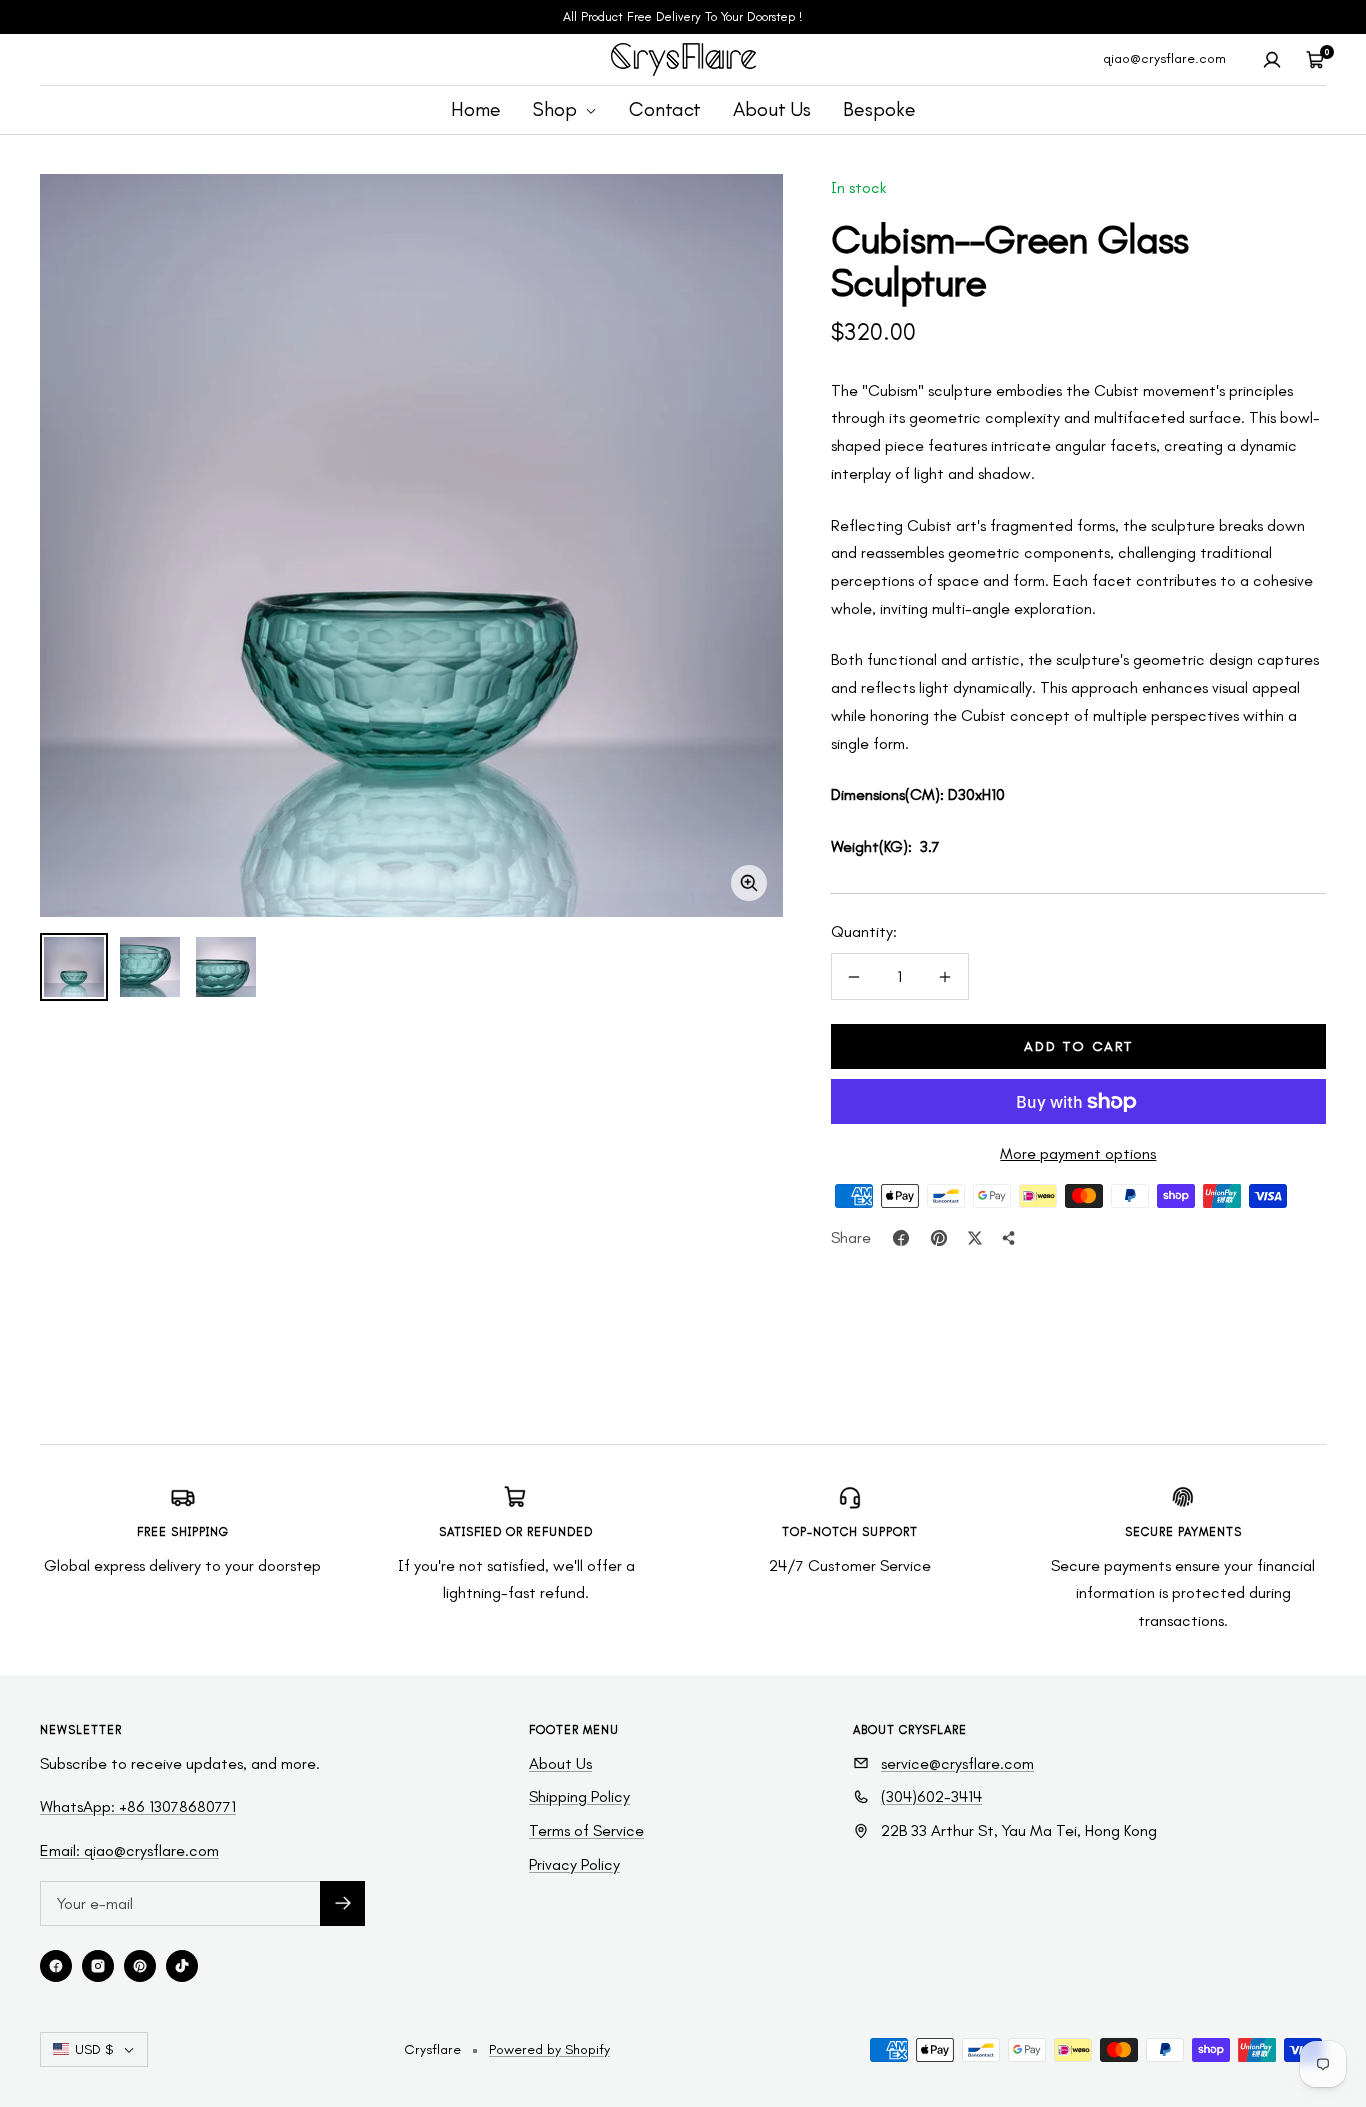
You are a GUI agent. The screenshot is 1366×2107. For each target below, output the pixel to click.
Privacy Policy (574, 1864)
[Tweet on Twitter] (975, 1238)
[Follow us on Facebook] (56, 1966)
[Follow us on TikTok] (182, 1966)
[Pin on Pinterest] (939, 1238)
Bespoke (879, 109)
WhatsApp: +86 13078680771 (138, 1806)
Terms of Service (586, 1830)
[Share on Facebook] (901, 1238)
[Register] (342, 1903)
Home (476, 109)
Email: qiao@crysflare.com (129, 1850)
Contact (665, 109)
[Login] (1272, 60)
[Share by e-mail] (1009, 1238)
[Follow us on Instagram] (98, 1966)
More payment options (1078, 1153)
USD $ (94, 2049)
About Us (772, 109)
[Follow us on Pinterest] (140, 1966)
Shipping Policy (579, 1796)
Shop (557, 109)
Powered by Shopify (549, 2049)
